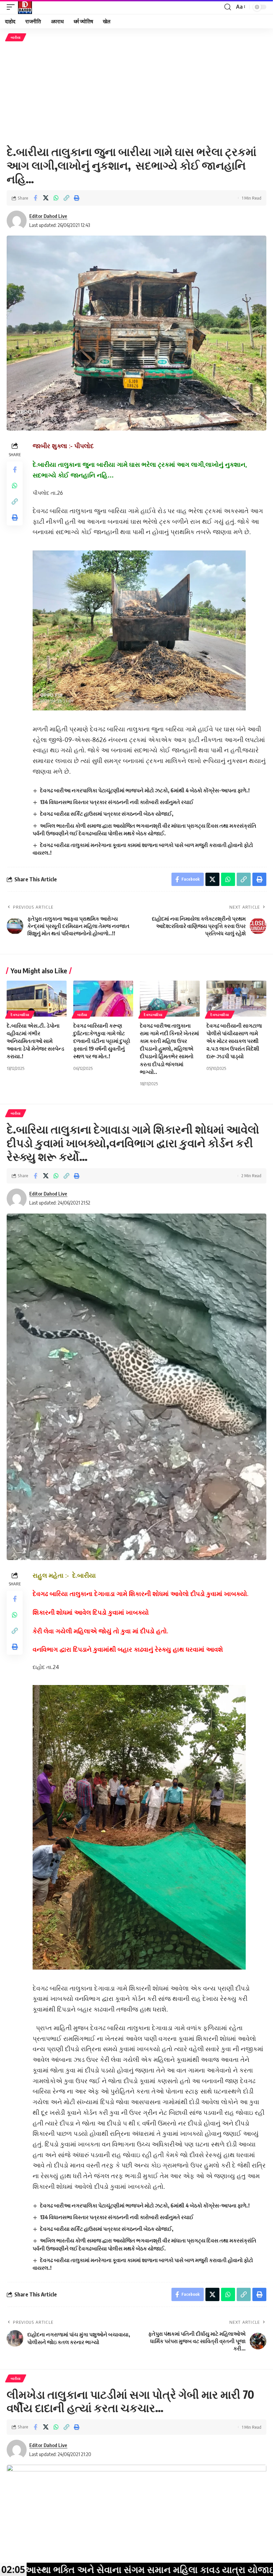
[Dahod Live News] (25, 7)
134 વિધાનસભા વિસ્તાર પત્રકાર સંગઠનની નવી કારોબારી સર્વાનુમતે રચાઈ (117, 802)
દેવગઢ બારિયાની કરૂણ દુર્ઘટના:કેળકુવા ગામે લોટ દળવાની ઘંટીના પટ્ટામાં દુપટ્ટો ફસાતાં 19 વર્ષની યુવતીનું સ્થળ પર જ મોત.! (102, 1041)
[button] (12, 7)
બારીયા (16, 37)
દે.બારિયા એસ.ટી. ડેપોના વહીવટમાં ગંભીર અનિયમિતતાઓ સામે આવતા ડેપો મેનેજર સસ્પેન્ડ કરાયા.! (35, 1041)
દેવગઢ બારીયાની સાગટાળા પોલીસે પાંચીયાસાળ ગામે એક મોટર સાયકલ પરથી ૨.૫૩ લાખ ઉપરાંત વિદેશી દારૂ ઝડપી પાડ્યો (234, 1041)
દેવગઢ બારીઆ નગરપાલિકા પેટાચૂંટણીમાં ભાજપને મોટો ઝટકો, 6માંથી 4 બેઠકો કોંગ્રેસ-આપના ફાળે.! (145, 790)
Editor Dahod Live (48, 216)
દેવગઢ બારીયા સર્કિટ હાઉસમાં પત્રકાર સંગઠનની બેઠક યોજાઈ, (107, 814)
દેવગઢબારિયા (20, 1015)
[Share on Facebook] (35, 198)
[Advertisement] (136, 93)
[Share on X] (46, 198)
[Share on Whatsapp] (56, 198)
